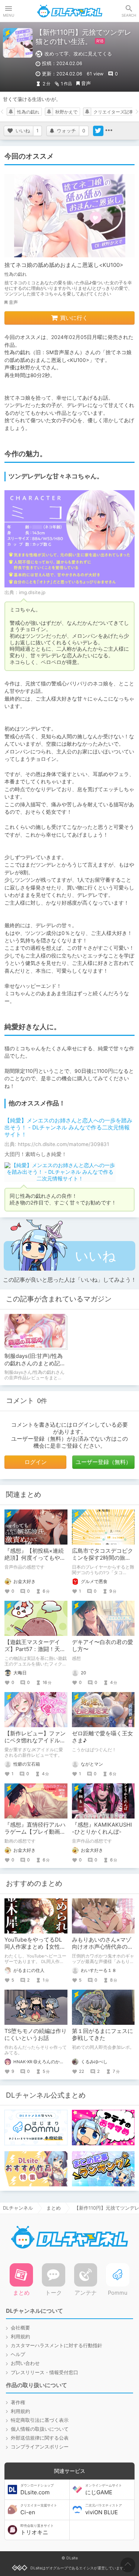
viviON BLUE (104, 2509)
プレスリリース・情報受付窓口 (44, 2372)
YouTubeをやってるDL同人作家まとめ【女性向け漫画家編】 (35, 1947)
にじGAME (104, 2489)
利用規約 (20, 2337)
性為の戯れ (28, 112)
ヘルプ (18, 2354)
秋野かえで (66, 112)
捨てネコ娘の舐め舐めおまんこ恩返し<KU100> (64, 265)
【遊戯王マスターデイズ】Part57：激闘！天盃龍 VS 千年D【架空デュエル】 (35, 1653)
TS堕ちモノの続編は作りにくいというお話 (36, 2035)
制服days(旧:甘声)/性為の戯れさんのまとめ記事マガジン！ (34, 1363)
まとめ (54, 2208)
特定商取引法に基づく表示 (40, 2420)
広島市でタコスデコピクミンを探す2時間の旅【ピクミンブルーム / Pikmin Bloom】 (102, 1561)
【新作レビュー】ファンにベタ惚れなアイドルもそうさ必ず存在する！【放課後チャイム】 (35, 1744)
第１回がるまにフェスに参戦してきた (102, 2035)
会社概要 (20, 2328)
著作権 (18, 2402)
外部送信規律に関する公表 (40, 2438)
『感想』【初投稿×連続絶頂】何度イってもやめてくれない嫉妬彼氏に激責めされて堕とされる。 (35, 1561)
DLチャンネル (70, 11)
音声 (86, 83)
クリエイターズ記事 (113, 112)
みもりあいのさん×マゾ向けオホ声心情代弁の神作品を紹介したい (102, 1947)
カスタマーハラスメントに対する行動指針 (57, 2345)
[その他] (109, 131)
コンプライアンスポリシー (40, 2447)
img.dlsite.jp (32, 592)
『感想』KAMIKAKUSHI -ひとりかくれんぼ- (102, 1828)
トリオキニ (37, 2530)
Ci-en (39, 2509)
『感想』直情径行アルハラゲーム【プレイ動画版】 (35, 1832)
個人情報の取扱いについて (40, 2429)
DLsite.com (37, 2489)
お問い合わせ (25, 2363)
